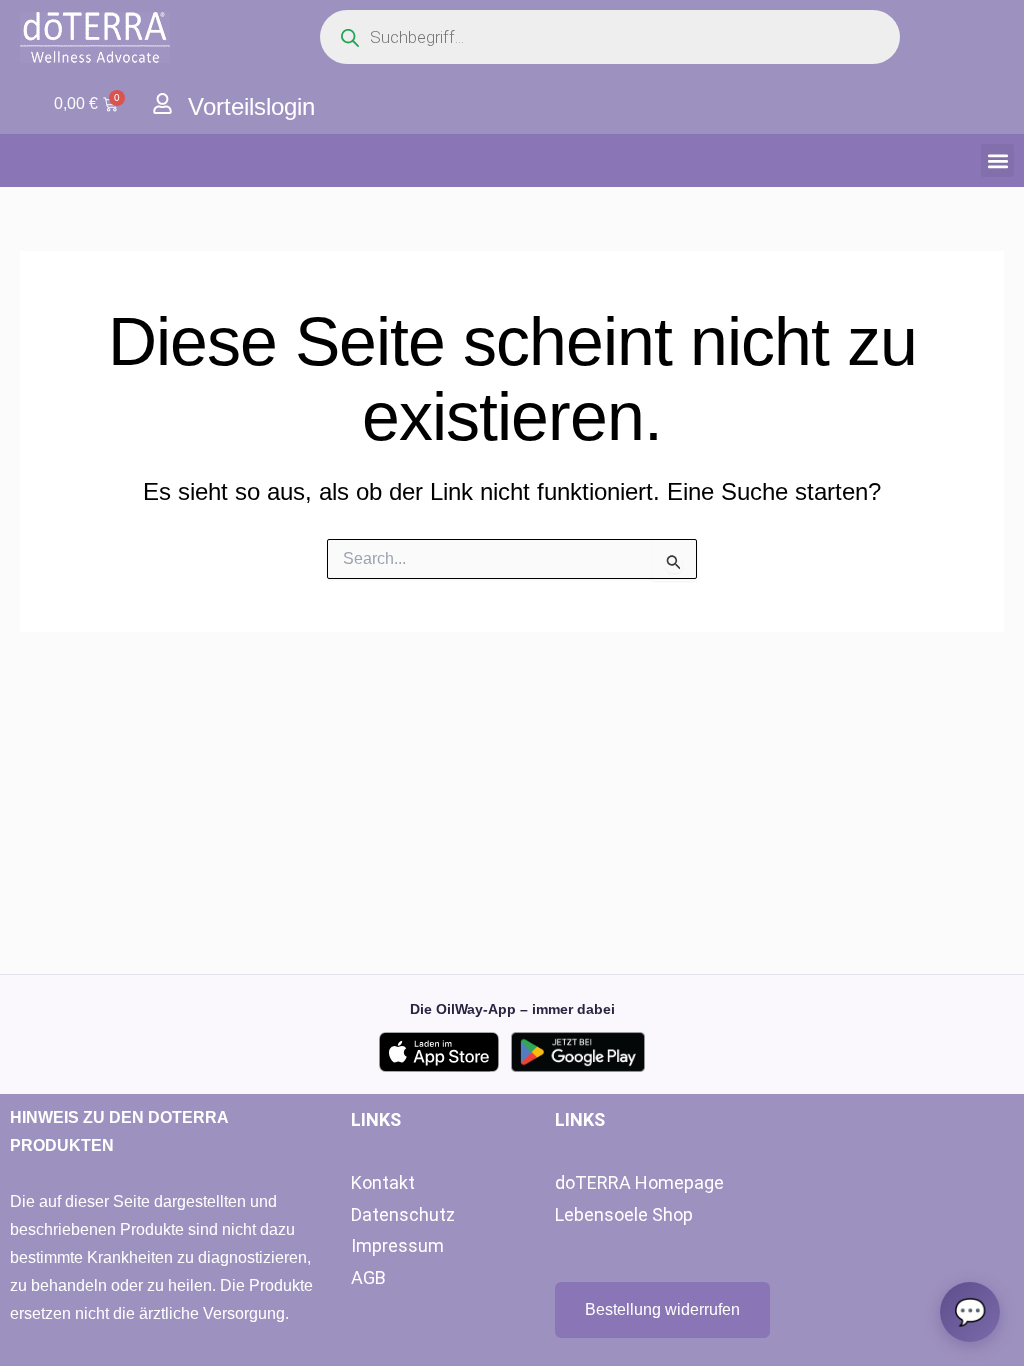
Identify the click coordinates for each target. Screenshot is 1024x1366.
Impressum (397, 1245)
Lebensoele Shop (624, 1214)
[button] (997, 160)
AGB (368, 1277)
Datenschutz (403, 1214)
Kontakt (383, 1182)
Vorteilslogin (251, 106)
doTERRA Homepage (639, 1182)
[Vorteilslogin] (162, 103)
